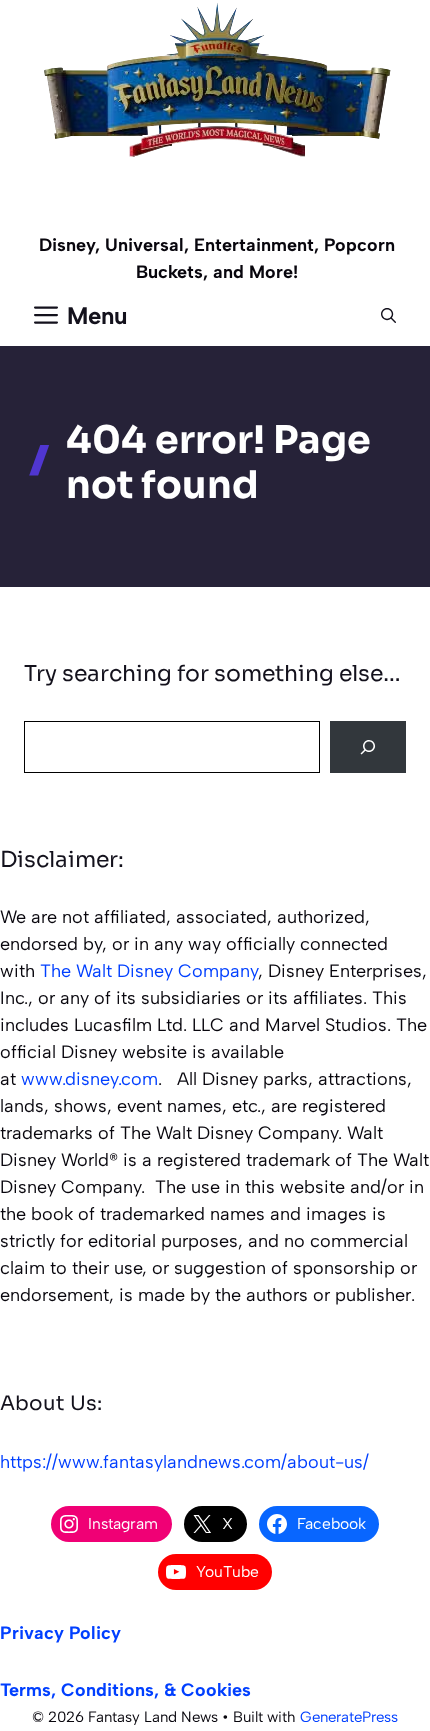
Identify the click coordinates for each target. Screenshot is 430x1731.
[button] (388, 316)
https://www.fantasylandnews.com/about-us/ (184, 1462)
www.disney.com (89, 1079)
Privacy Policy (60, 1633)
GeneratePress (349, 1717)
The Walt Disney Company (149, 971)
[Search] (368, 747)
